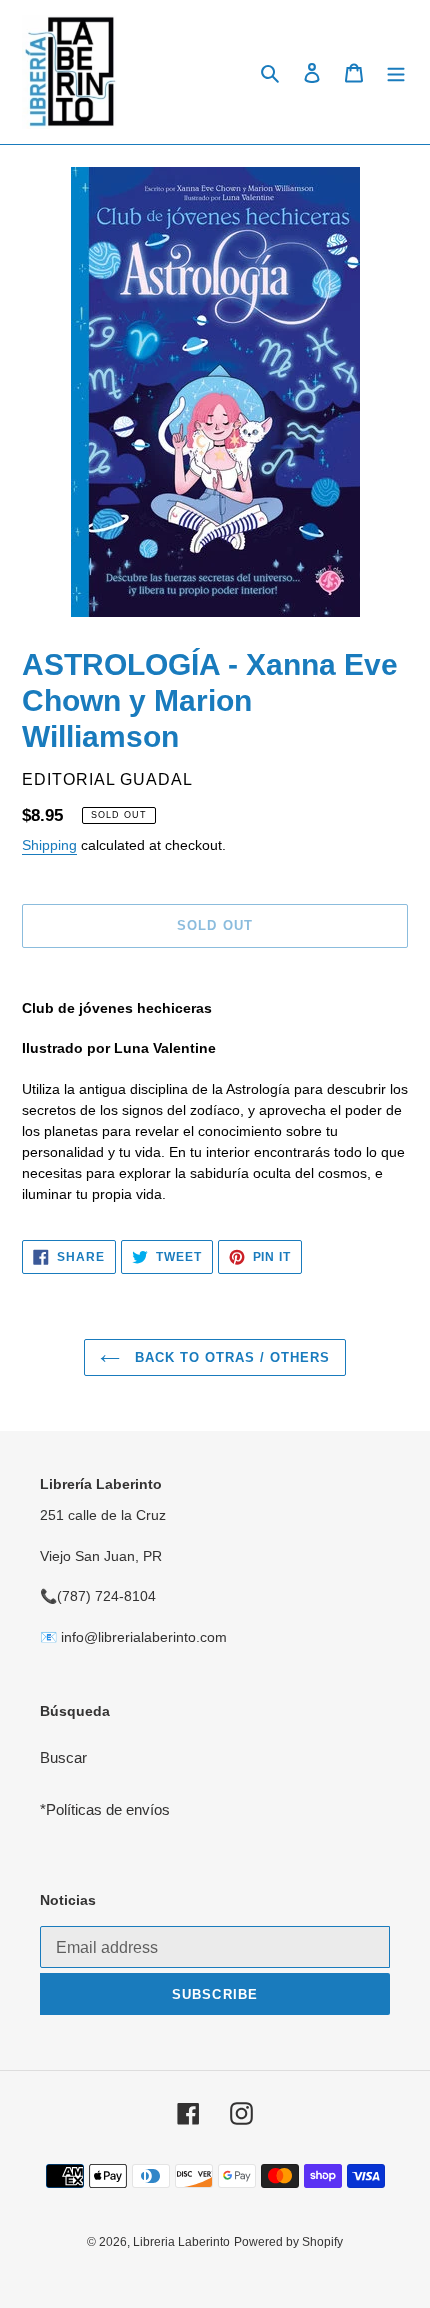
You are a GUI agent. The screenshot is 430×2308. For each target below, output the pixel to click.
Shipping (49, 845)
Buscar (63, 1757)
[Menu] (396, 72)
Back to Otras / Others (230, 1357)
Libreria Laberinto (181, 2242)
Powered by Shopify (288, 2242)
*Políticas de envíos (105, 1809)
